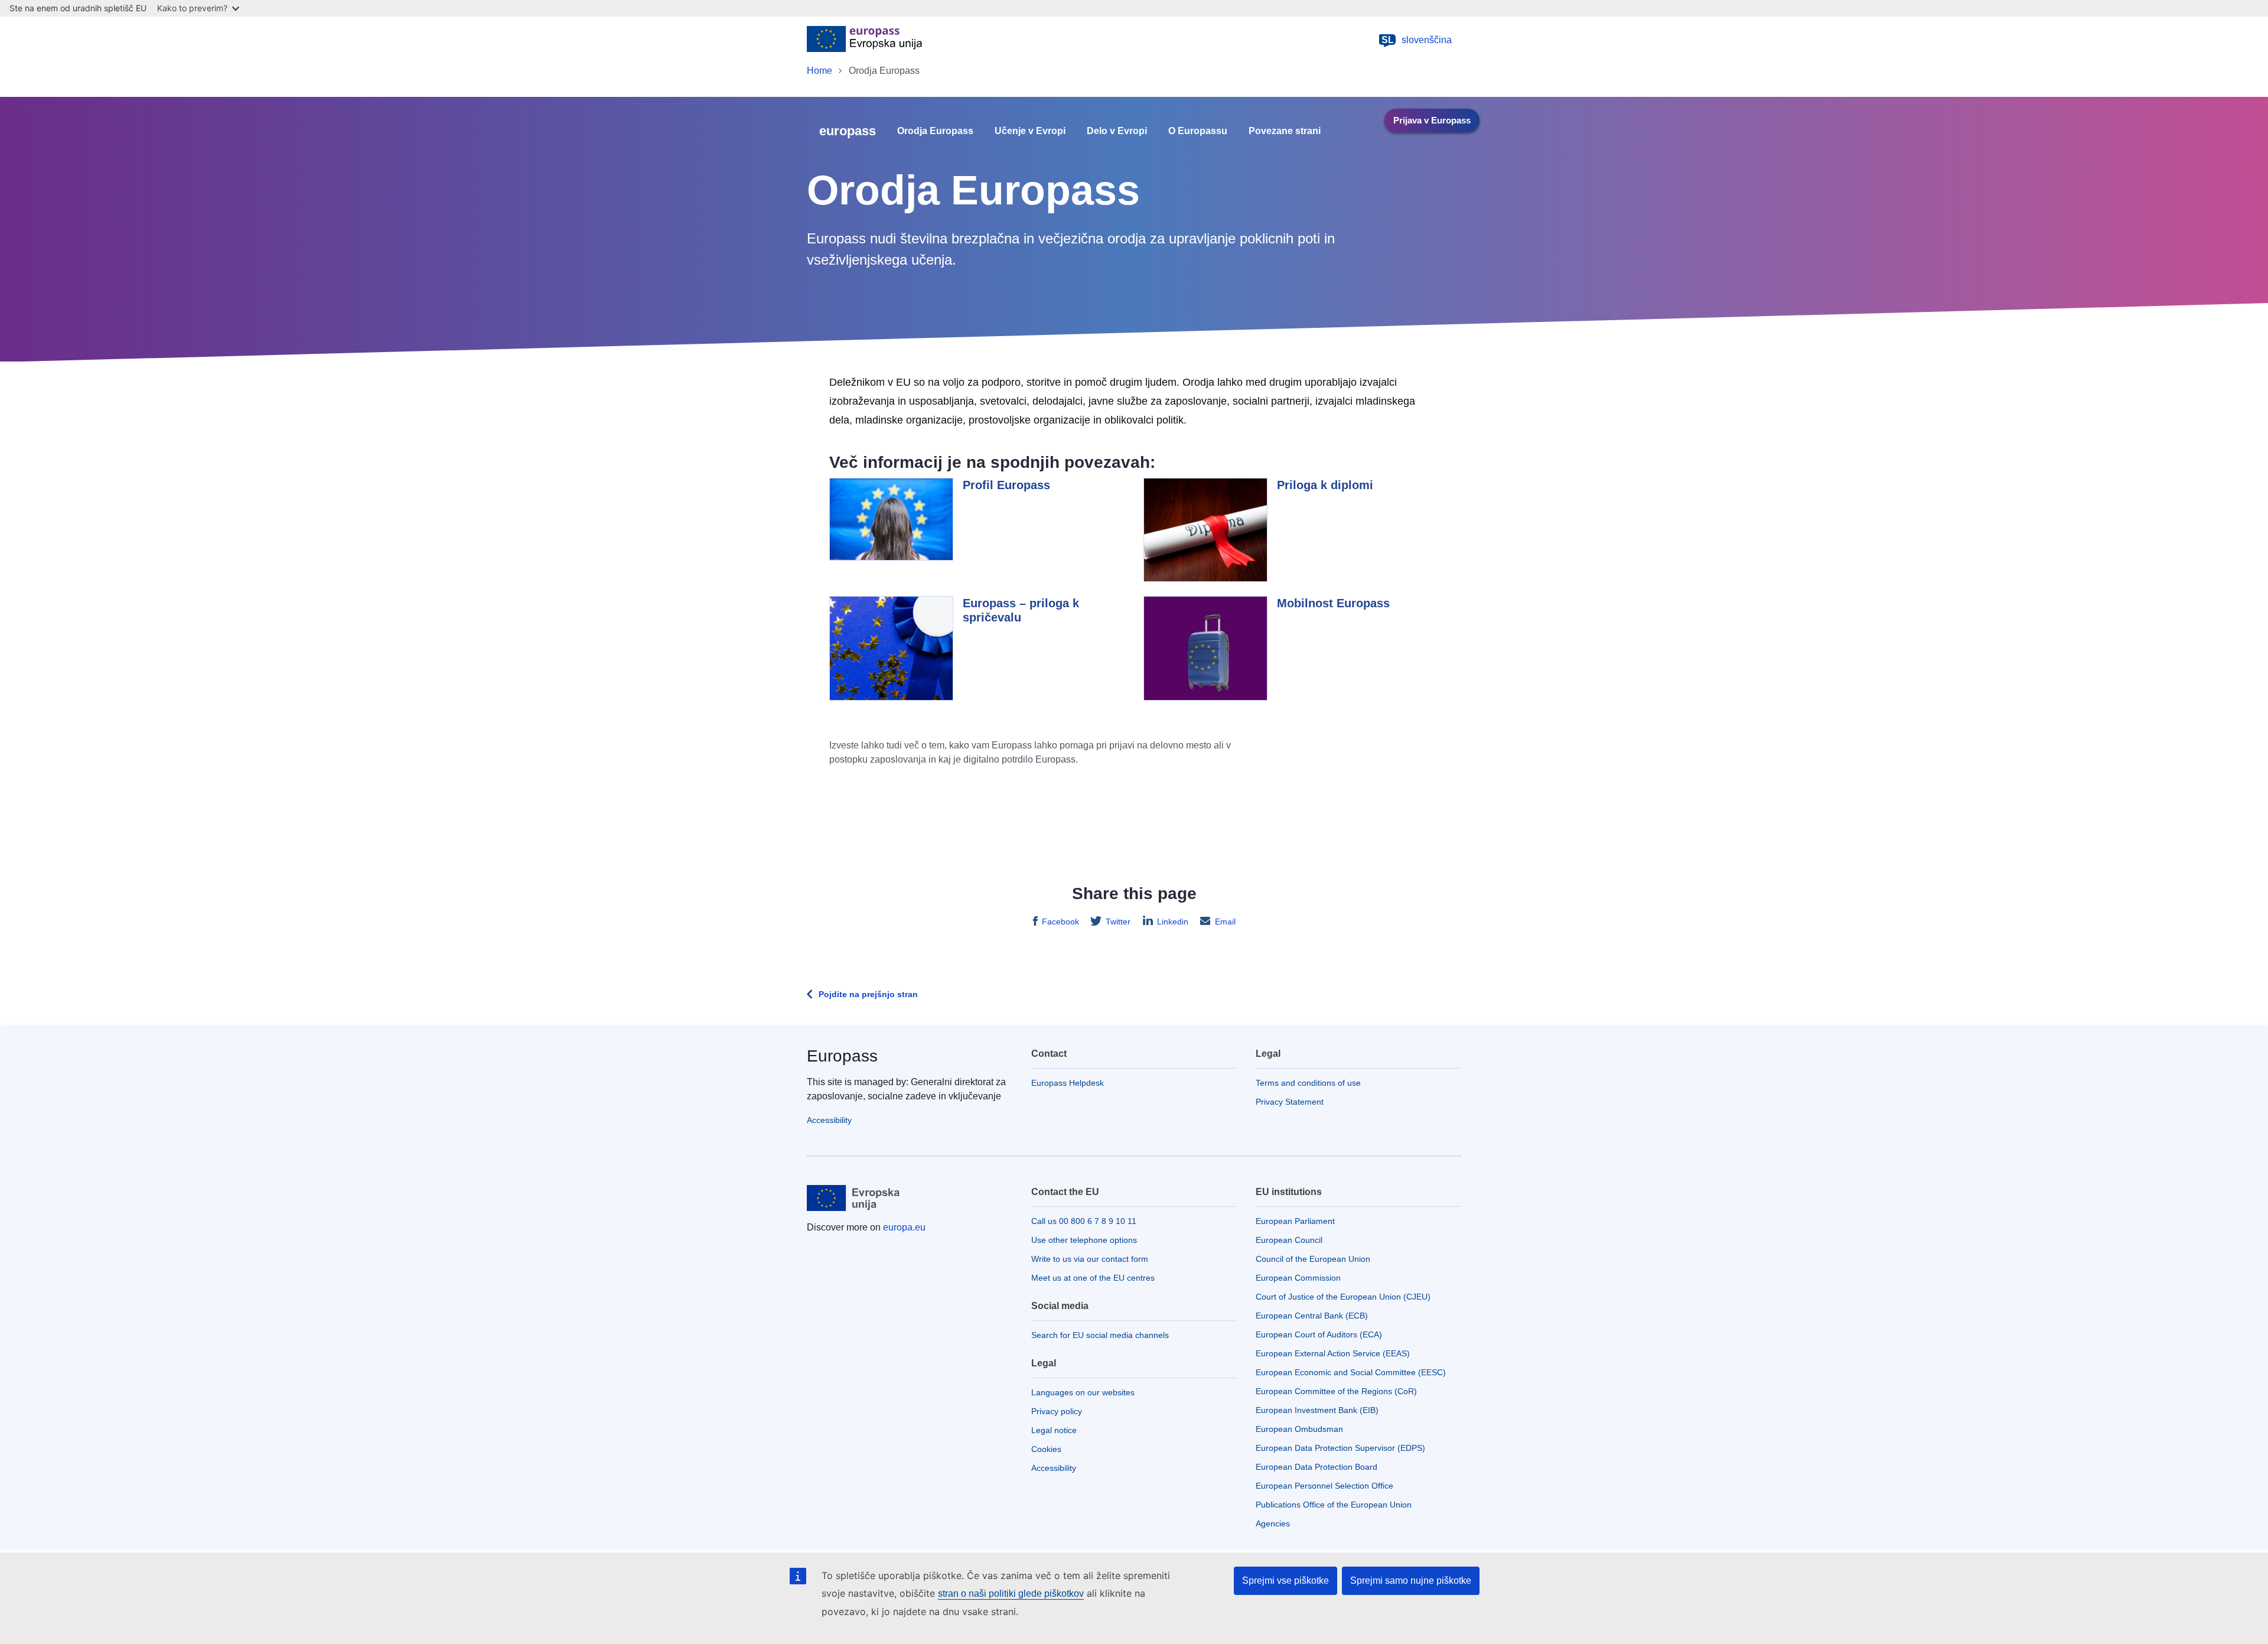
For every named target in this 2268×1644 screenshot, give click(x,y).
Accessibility (829, 1120)
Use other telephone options (1084, 1240)
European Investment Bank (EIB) (1317, 1410)
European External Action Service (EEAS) (1333, 1353)
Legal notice (1054, 1430)
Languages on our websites (1083, 1392)
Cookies (1046, 1449)
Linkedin (1173, 922)
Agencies (1273, 1523)
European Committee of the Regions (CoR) (1336, 1391)
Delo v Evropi (1117, 131)
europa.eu (904, 1227)
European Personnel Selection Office (1324, 1486)
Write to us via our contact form (1090, 1259)
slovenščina (1417, 40)
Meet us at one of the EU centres (1093, 1278)
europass (848, 131)
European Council (1289, 1240)
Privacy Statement (1290, 1102)
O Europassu (1198, 131)
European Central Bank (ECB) (1312, 1316)
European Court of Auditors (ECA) (1319, 1334)
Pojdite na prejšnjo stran (868, 994)
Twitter (1118, 922)
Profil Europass (1006, 485)
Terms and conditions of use (1308, 1083)
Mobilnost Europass (1333, 603)
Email (1225, 922)
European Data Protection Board (1317, 1467)
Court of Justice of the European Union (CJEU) (1343, 1297)
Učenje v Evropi (1030, 131)
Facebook (1060, 922)
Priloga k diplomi (1325, 485)
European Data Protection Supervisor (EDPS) (1340, 1448)
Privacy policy (1057, 1411)
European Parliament (1295, 1221)
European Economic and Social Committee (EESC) (1351, 1372)
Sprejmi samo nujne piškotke (1411, 1580)
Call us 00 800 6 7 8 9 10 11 (1084, 1221)
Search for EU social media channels (1100, 1335)
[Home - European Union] (864, 40)
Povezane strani (1285, 131)
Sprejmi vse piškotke (1285, 1580)
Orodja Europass (935, 131)
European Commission (1298, 1278)
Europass (842, 1056)
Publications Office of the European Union (1334, 1505)
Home (819, 71)
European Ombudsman (1299, 1429)
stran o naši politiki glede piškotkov (1011, 1593)
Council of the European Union (1313, 1259)
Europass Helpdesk (1068, 1083)
